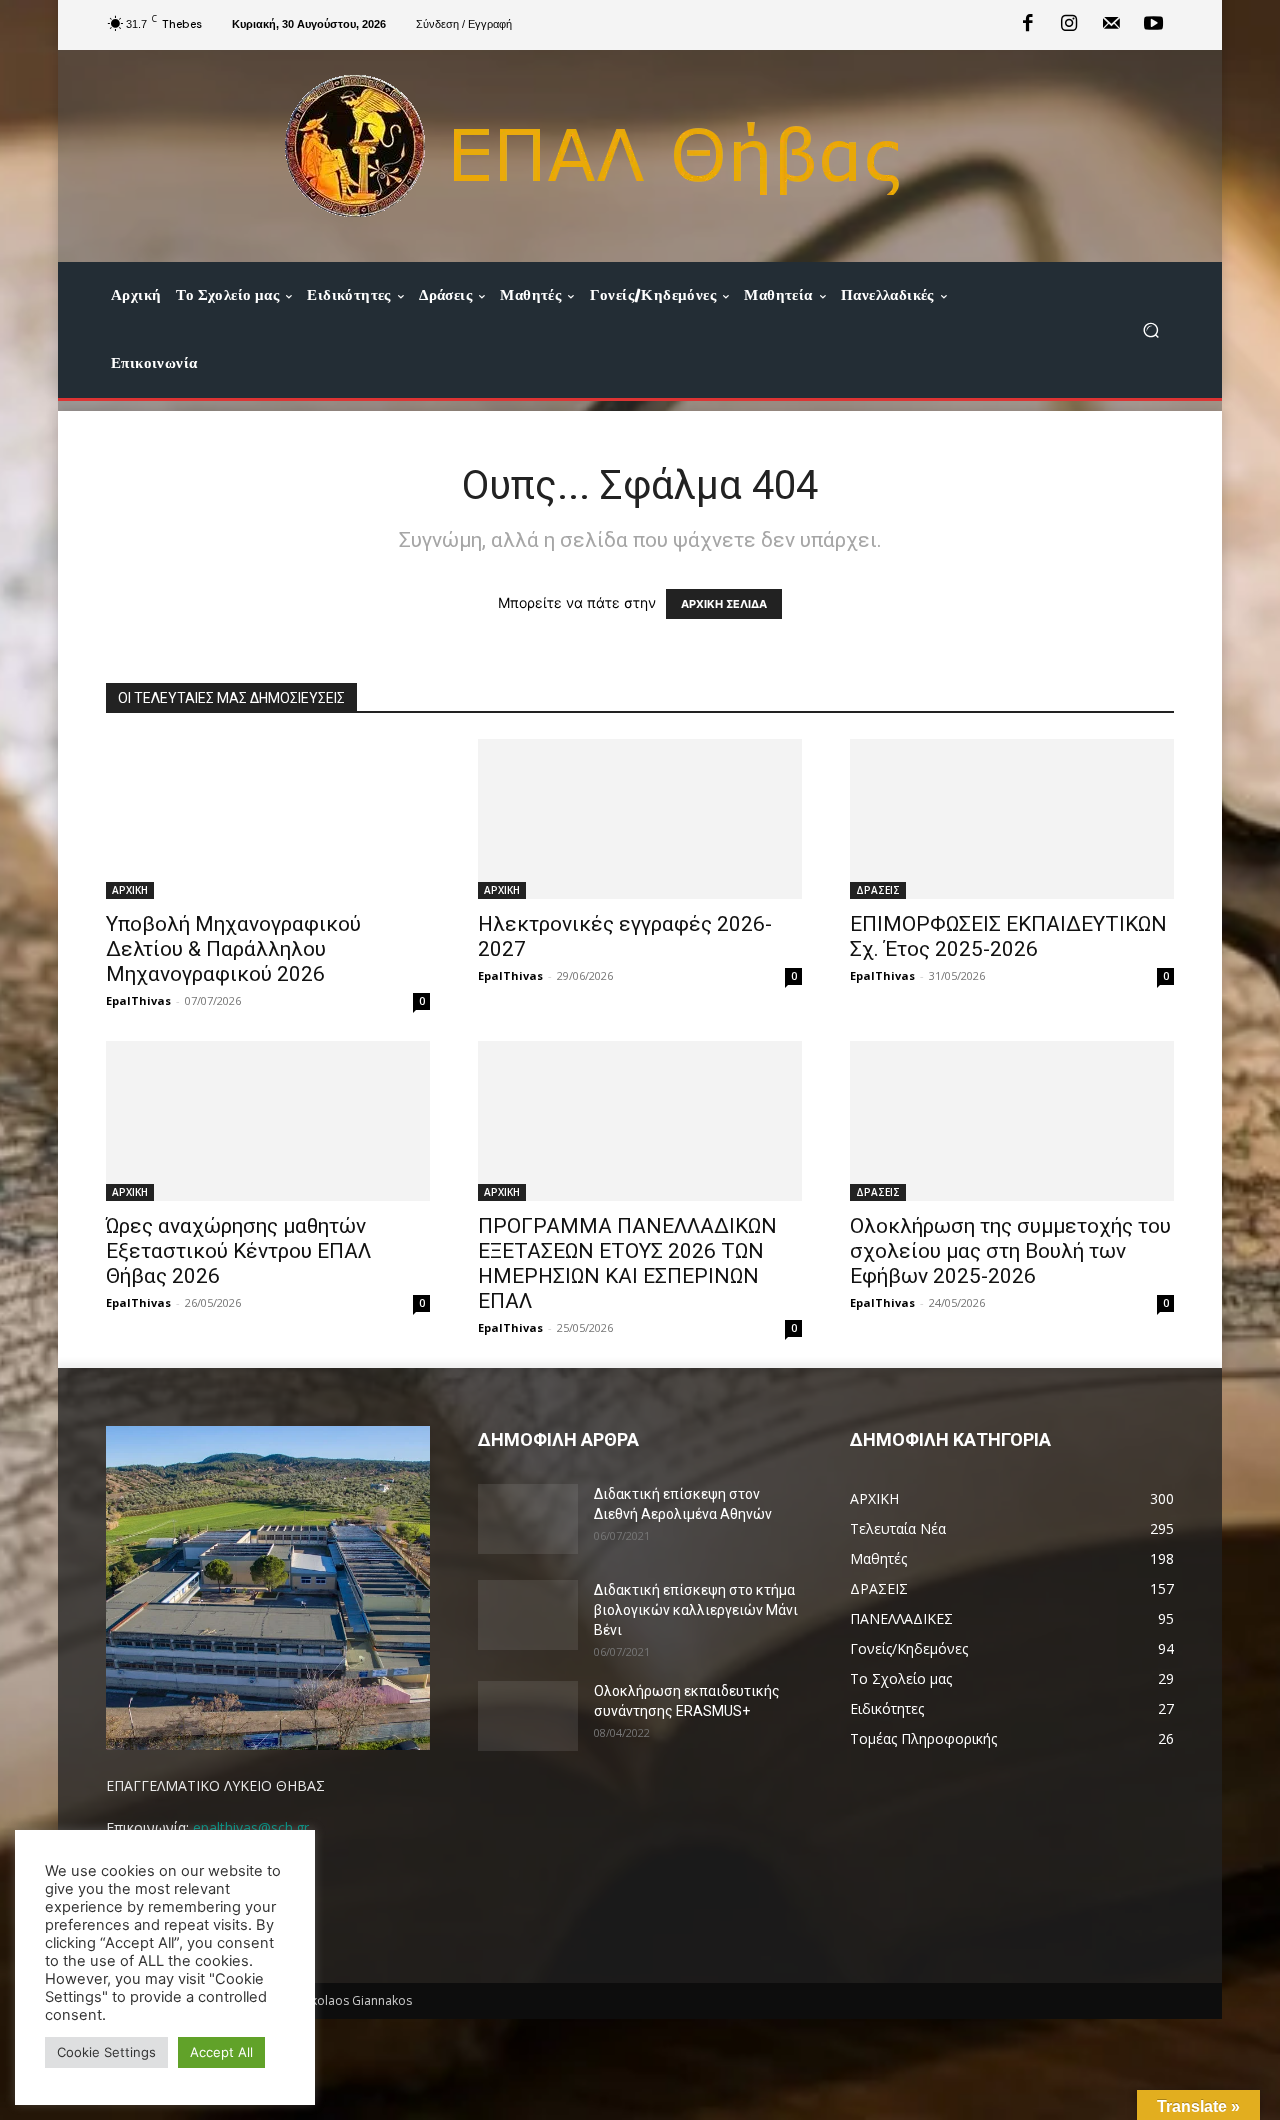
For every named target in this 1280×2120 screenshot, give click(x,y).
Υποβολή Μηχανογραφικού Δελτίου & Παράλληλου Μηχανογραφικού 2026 (233, 949)
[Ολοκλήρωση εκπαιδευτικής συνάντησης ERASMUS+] (528, 1716)
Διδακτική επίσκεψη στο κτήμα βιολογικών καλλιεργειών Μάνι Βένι (696, 1610)
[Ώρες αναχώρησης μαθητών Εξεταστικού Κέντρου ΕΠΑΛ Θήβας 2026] (268, 1121)
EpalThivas (138, 1000)
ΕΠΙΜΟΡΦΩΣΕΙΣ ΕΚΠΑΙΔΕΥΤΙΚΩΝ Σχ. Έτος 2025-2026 (1008, 936)
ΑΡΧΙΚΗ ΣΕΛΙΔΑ (724, 604)
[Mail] (1111, 25)
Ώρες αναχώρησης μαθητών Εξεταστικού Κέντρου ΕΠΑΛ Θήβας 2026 (238, 1251)
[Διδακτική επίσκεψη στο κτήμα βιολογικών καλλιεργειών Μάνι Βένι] (528, 1615)
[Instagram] (1070, 25)
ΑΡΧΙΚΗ (130, 890)
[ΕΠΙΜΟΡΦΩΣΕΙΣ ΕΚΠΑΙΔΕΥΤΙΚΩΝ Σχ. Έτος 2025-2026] (1012, 819)
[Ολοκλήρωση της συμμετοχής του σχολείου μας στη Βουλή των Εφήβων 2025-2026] (1012, 1121)
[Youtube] (1153, 25)
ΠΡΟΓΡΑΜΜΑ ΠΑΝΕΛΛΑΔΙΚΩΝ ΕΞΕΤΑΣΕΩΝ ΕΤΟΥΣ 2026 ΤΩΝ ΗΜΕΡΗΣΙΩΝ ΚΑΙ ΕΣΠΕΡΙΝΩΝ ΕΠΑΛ (627, 1263)
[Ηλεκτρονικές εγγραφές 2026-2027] (640, 819)
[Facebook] (1028, 25)
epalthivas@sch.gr (251, 1827)
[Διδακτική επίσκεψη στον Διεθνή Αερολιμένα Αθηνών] (528, 1519)
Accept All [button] (221, 2052)
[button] (1150, 329)
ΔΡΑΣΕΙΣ (878, 890)
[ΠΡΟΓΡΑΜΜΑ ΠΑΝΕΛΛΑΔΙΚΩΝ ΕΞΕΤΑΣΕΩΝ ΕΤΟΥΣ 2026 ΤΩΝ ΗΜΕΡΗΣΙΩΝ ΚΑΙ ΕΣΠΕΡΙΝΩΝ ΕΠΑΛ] (640, 1121)
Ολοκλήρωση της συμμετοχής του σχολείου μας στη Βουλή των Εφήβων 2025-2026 (1010, 1251)
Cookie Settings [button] (106, 2052)
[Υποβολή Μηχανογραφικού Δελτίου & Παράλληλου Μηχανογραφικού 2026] (268, 819)
